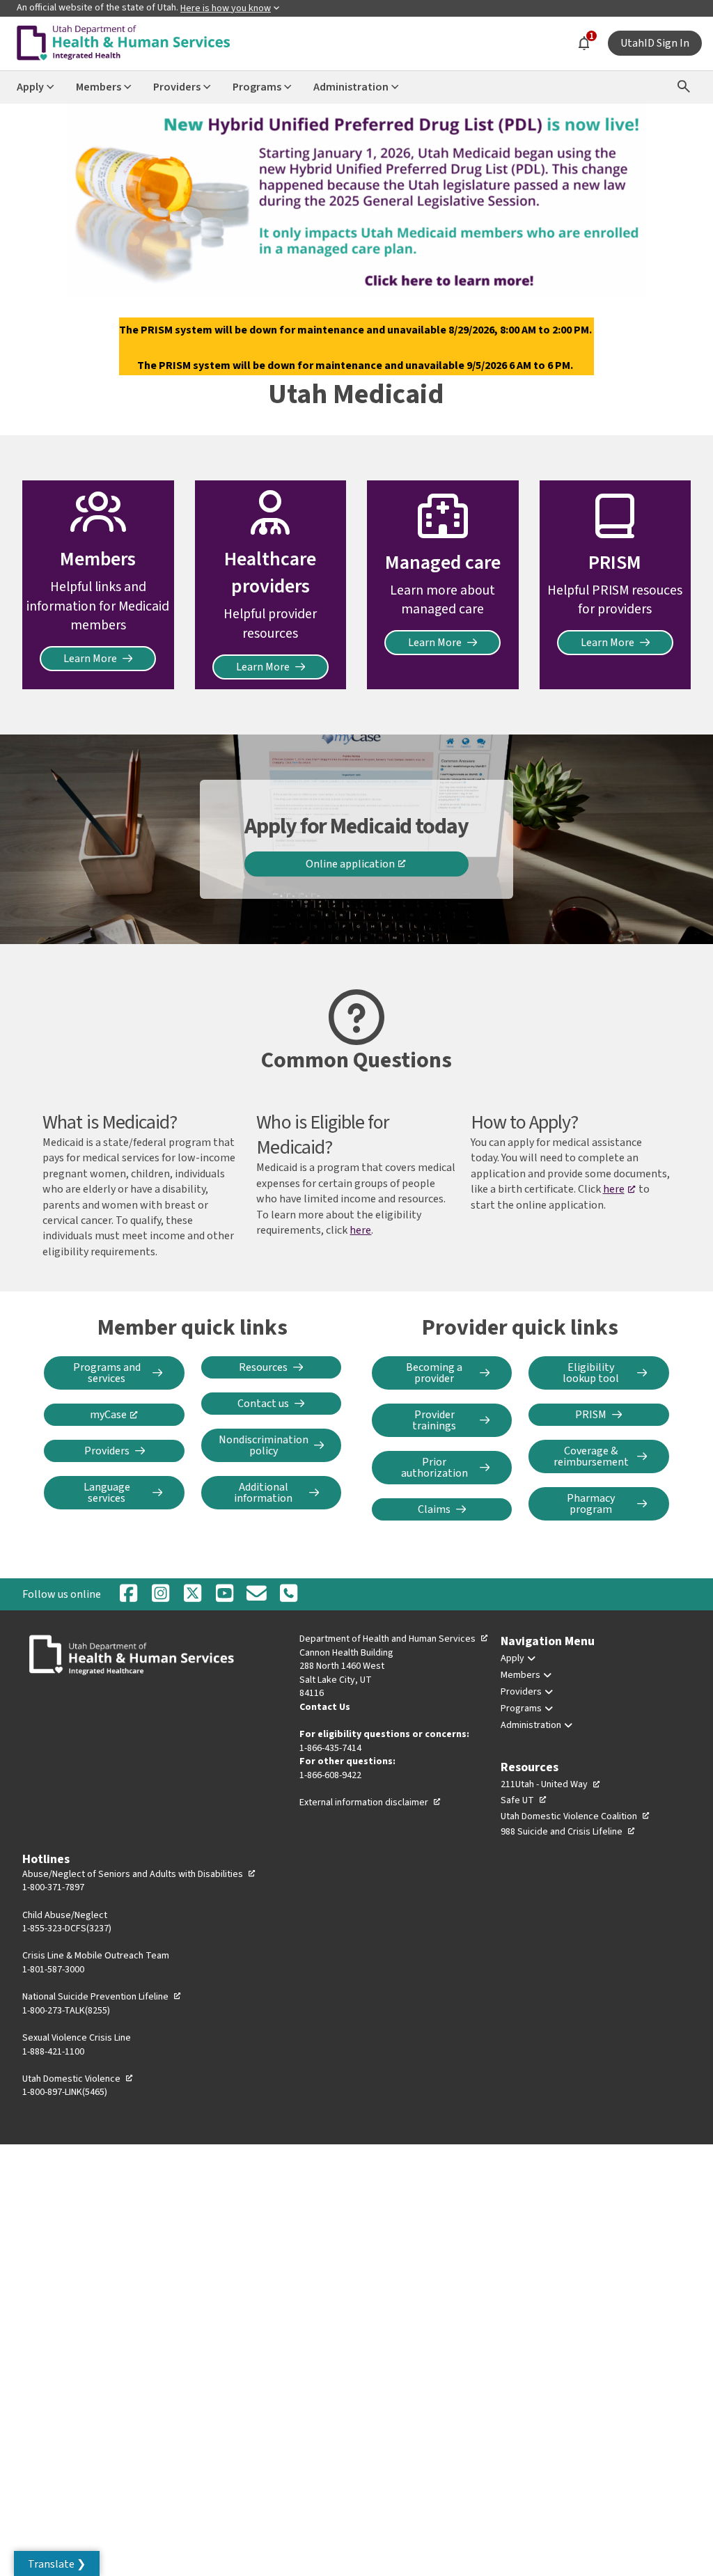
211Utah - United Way (551, 1784)
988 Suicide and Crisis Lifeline (568, 1832)
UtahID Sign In (655, 43)
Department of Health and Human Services (394, 1639)
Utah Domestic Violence (78, 2079)
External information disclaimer (370, 1803)
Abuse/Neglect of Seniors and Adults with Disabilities (139, 1874)
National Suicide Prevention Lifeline (102, 1997)
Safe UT (524, 1800)
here (360, 1230)
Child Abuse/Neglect (65, 1915)
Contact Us (325, 1707)
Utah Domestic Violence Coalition (575, 1816)
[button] (57, 2563)
